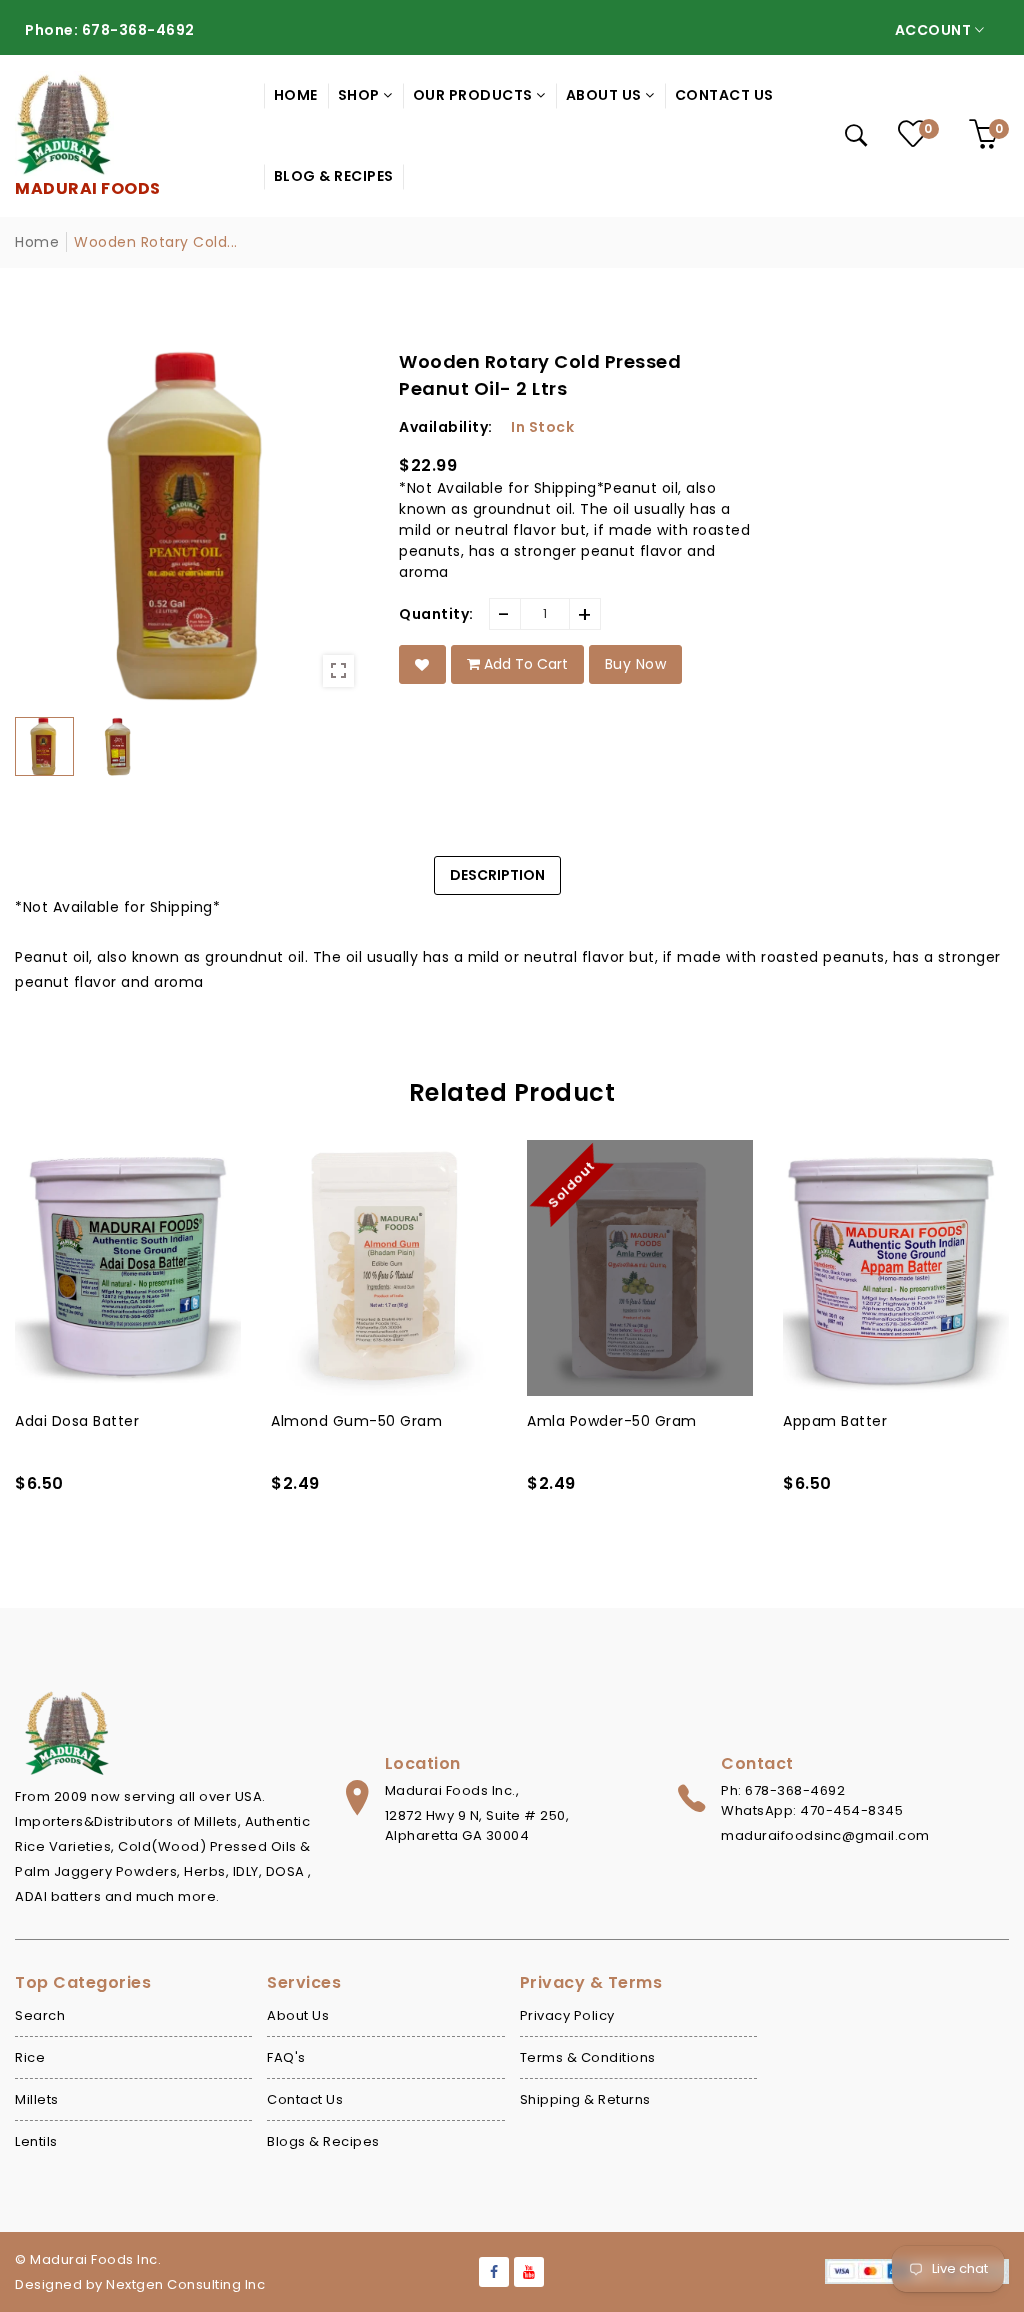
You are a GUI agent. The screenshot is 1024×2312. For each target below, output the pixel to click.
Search (40, 2015)
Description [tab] (497, 875)
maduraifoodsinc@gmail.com (825, 1835)
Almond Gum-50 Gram (356, 1421)
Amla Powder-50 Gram (612, 1421)
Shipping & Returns (585, 2099)
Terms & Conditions (588, 2057)
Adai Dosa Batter (77, 1421)
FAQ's (286, 2057)
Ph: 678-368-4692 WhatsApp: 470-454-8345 (812, 1800)
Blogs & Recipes (323, 2141)
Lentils (36, 2141)
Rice (30, 2057)
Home (37, 242)
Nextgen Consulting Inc (185, 2284)
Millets (37, 2099)
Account (935, 30)
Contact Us (305, 2099)
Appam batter (835, 1421)
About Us (298, 2015)
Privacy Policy (567, 2015)
